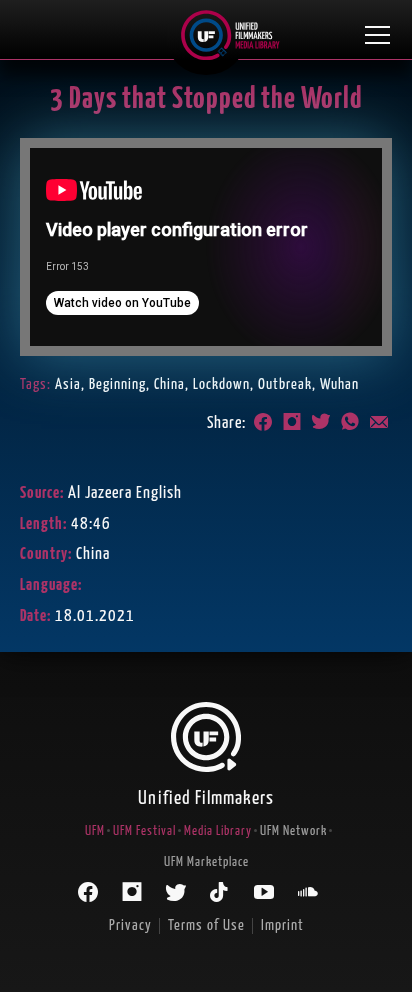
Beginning (117, 384)
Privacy (130, 925)
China (169, 384)
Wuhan (339, 384)
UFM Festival (144, 831)
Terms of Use (206, 925)
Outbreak (285, 384)
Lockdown (221, 384)
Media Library (218, 831)
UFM (95, 831)
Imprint (282, 925)
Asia (68, 384)
